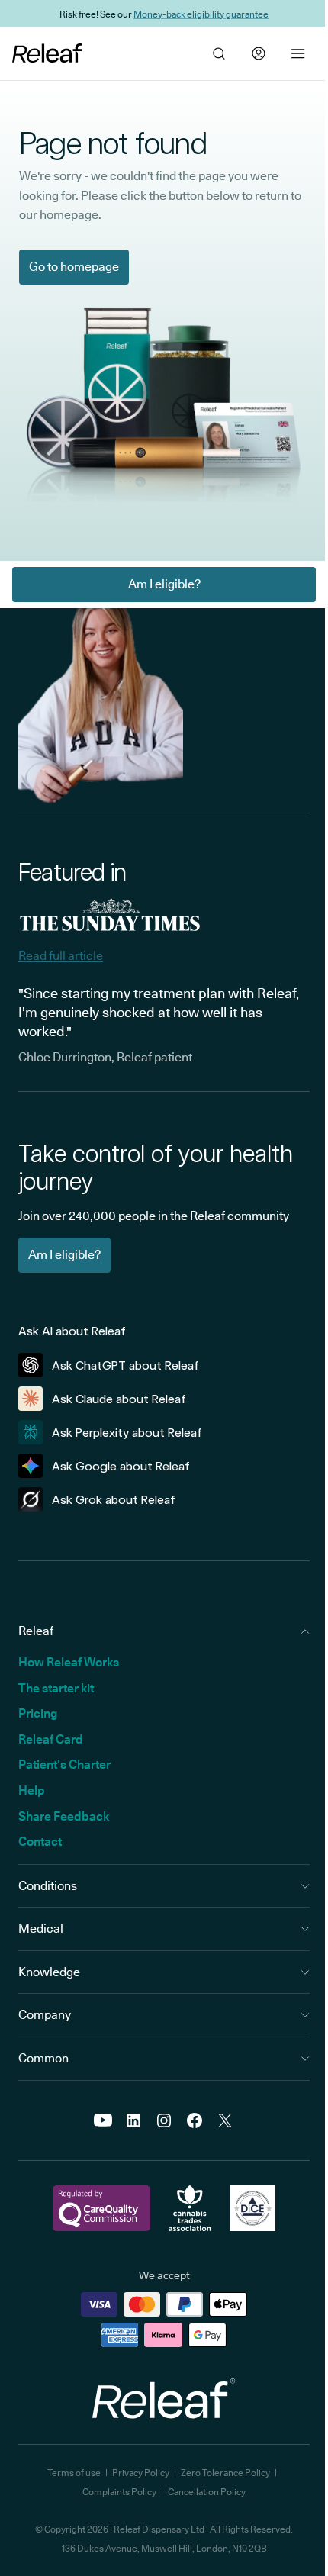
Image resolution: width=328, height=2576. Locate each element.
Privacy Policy (141, 2473)
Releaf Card (51, 1739)
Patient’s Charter (64, 1765)
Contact (40, 1842)
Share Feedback (64, 1816)
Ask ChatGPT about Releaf (125, 1365)
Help (32, 1790)
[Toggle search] (219, 53)
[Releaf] (47, 53)
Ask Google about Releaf (121, 1466)
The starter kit (56, 1688)
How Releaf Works (69, 1662)
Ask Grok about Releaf (114, 1500)
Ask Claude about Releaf (119, 1399)
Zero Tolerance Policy (225, 2473)
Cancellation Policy (207, 2492)
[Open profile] (259, 53)
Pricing (38, 1713)
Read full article (61, 956)
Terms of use (74, 2473)
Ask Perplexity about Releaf (127, 1433)
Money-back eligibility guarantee (201, 13)
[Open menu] (298, 53)
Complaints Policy (119, 2492)
